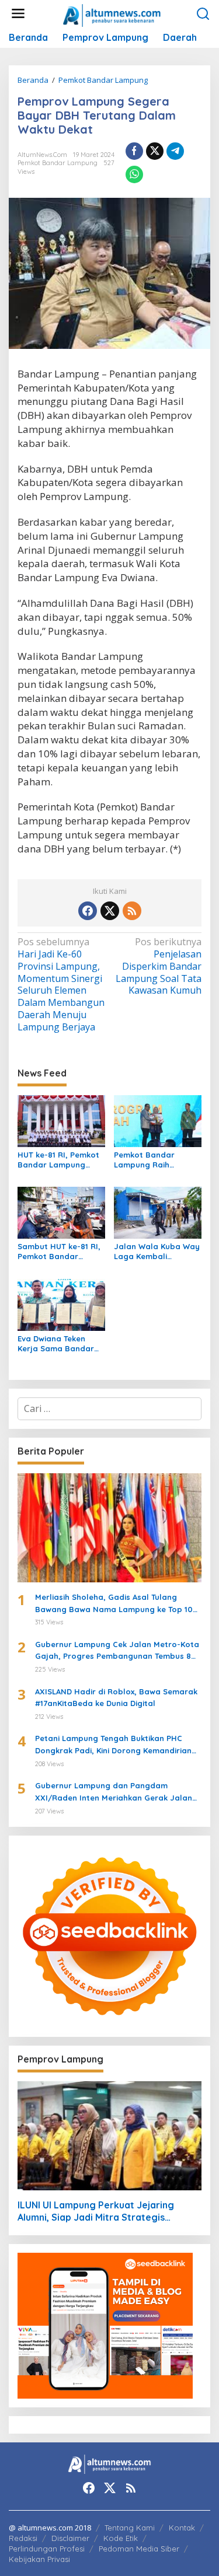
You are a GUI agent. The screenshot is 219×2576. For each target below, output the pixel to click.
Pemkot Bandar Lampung (58, 163)
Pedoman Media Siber (139, 2549)
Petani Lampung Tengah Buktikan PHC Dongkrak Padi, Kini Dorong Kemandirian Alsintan (113, 1745)
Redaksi (23, 2538)
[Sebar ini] (134, 151)
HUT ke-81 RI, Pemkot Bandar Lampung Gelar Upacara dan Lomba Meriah (58, 1160)
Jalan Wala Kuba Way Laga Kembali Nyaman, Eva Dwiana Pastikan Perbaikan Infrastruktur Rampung (157, 1252)
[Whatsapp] (134, 174)
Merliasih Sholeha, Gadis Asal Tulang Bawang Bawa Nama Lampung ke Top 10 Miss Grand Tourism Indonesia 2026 (114, 1604)
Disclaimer (70, 2538)
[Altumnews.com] (112, 14)
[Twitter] (110, 911)
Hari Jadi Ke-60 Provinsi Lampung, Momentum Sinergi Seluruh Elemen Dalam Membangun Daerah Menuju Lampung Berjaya (61, 985)
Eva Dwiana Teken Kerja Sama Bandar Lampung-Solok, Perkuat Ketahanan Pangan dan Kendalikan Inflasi (56, 1344)
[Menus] (18, 14)
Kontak (182, 2528)
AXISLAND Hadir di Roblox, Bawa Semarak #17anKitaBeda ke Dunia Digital (116, 1698)
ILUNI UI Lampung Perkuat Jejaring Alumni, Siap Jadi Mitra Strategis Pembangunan (96, 2211)
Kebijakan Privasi (39, 2559)
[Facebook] (88, 911)
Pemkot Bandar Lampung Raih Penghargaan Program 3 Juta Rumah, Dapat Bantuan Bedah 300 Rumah (153, 1160)
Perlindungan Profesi (47, 2549)
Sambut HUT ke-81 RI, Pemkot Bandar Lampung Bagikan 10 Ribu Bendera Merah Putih (59, 1252)
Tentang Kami (130, 2528)
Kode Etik (121, 2538)
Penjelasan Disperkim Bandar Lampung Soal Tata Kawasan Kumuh (159, 966)
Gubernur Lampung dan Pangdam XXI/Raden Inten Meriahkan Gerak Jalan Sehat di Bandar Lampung (114, 1792)
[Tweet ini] (155, 151)
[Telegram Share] (175, 151)
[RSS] (132, 911)
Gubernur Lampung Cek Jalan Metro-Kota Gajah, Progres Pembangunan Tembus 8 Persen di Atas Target (117, 1651)
